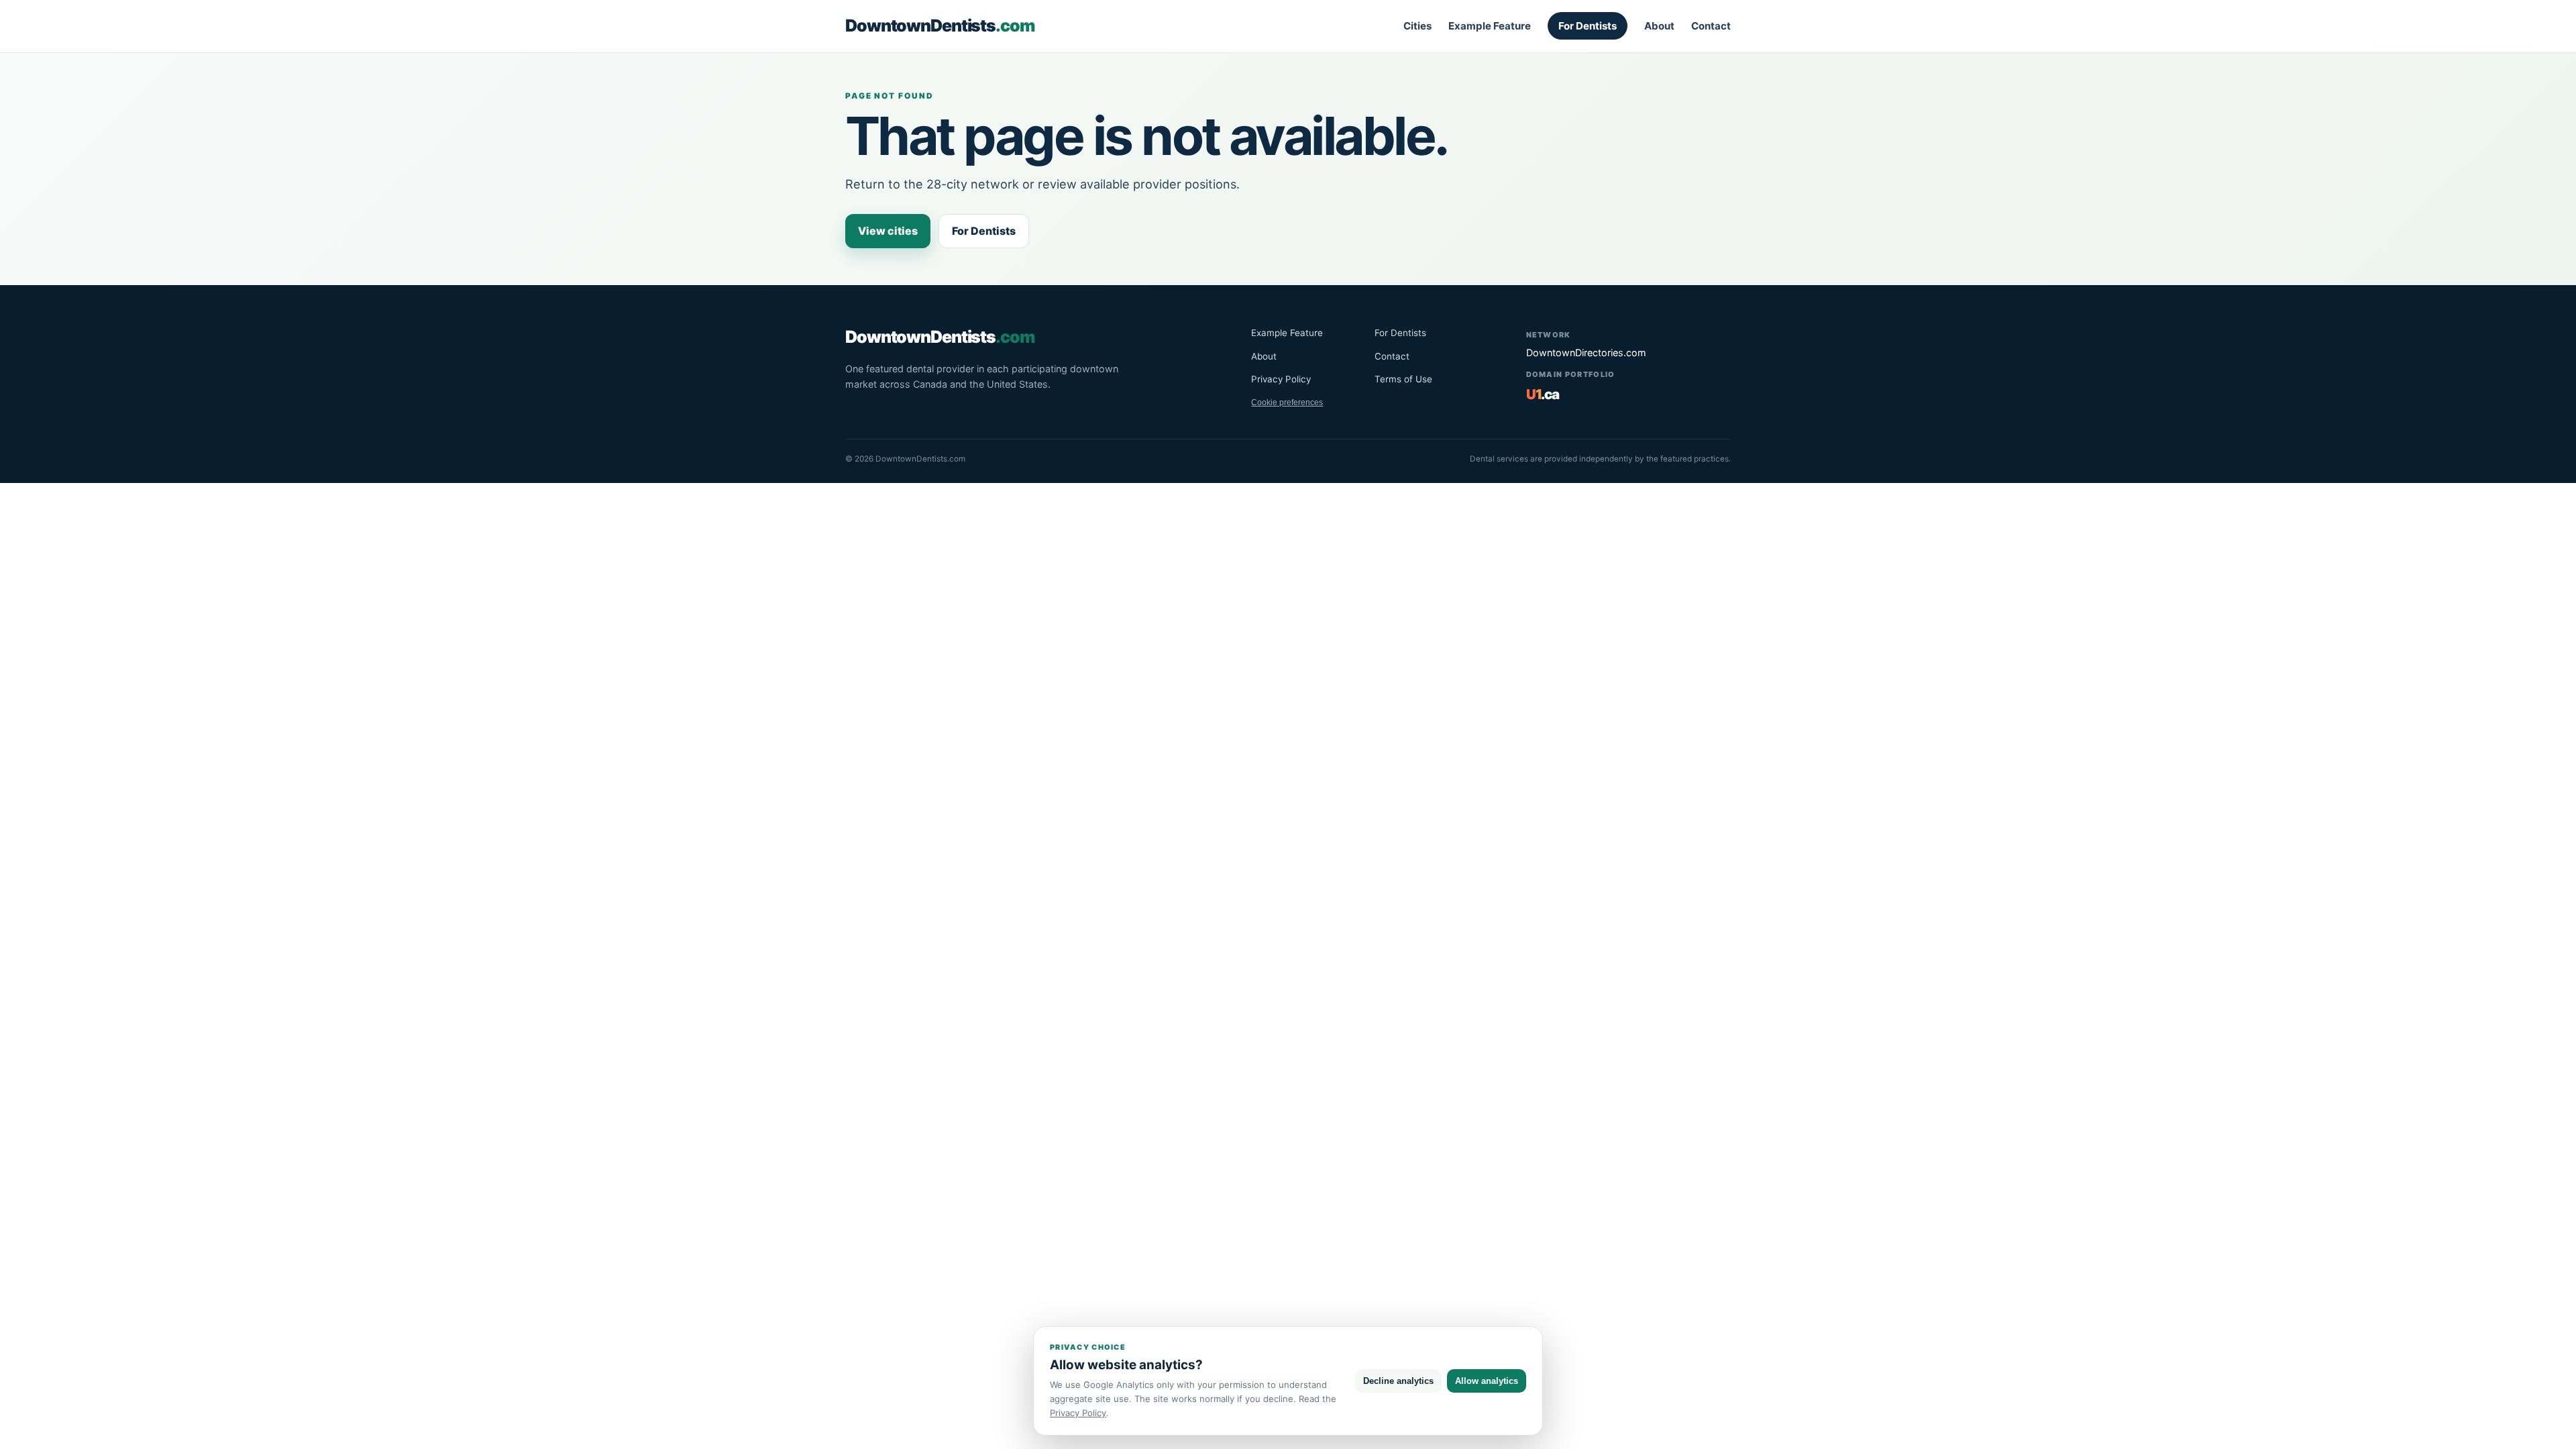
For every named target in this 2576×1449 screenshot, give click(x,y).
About (1659, 26)
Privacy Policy (1281, 379)
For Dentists (1588, 26)
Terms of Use (1403, 379)
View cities (888, 231)
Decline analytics (1398, 1381)
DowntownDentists (940, 25)
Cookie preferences (1287, 402)
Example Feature (1490, 26)
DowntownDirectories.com (1586, 353)
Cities (1417, 26)
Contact (1711, 26)
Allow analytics (1487, 1381)
